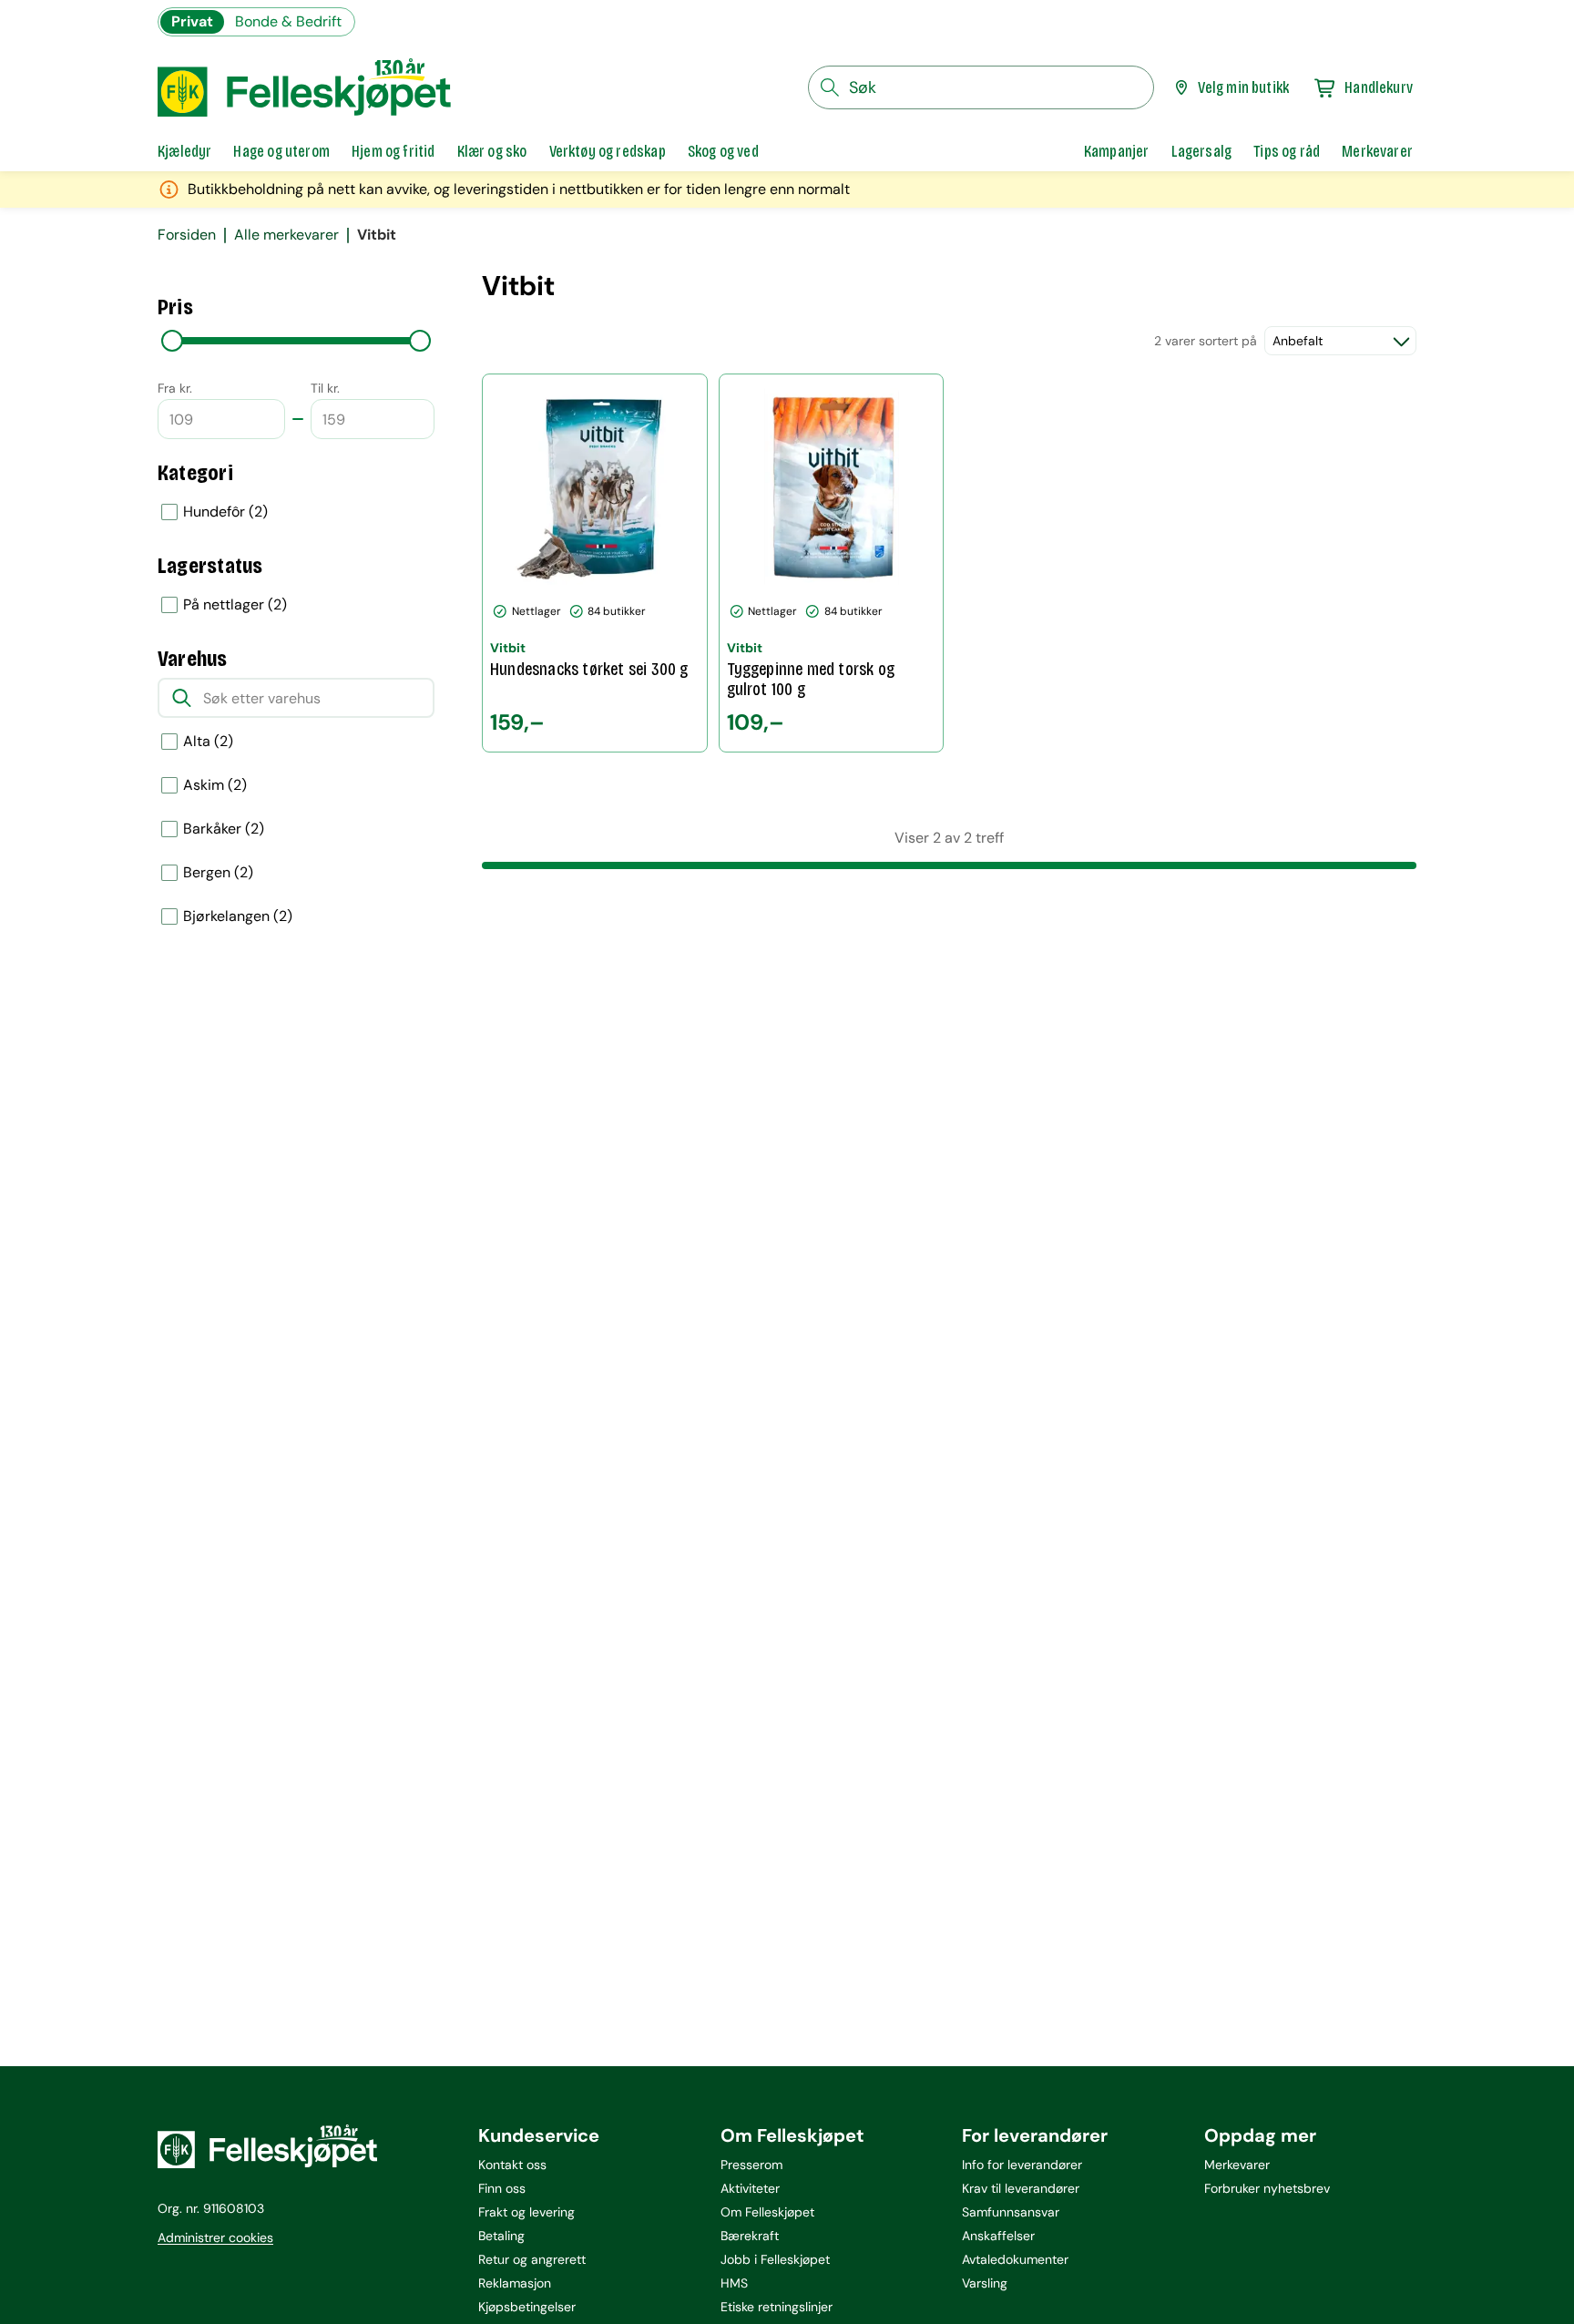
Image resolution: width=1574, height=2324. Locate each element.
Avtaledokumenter (1015, 2259)
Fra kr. (175, 388)
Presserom (751, 2165)
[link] (1117, 151)
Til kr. (325, 388)
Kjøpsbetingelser (527, 2307)
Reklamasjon (515, 2283)
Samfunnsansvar (1011, 2212)
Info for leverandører (1022, 2165)
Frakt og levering (526, 2212)
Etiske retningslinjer (777, 2307)
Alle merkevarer (286, 235)
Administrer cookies (215, 2237)
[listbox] (296, 512)
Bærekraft (750, 2236)
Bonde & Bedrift (288, 21)
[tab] (184, 151)
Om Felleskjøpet (767, 2212)
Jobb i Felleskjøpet (775, 2259)
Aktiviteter (750, 2188)
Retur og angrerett (532, 2259)
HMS (734, 2283)
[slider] (172, 341)
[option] (296, 512)
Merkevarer (1237, 2165)
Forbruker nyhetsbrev (1267, 2188)
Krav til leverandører (1021, 2188)
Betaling (501, 2236)
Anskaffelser (998, 2236)
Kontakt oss (512, 2165)
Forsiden (187, 235)
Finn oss (502, 2188)
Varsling (985, 2283)
